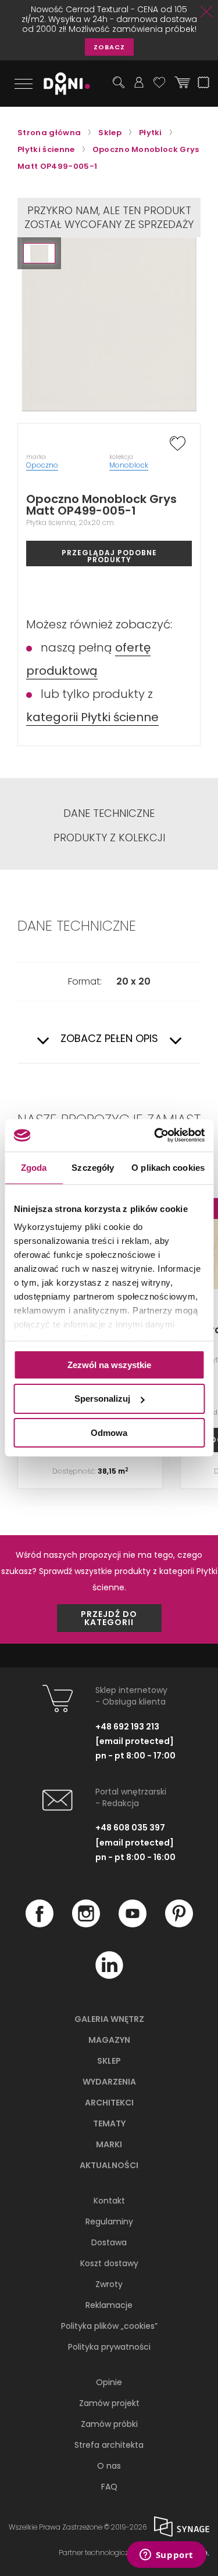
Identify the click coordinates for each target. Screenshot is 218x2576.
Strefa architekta (109, 2445)
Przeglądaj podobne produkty (109, 556)
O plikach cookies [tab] (168, 1167)
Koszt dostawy (109, 2263)
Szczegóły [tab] (93, 1167)
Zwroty (109, 2284)
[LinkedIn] (109, 1976)
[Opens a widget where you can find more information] (166, 2556)
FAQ (109, 2487)
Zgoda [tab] (34, 1167)
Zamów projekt (109, 2403)
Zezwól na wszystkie (109, 1364)
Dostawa (109, 2242)
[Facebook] (40, 1924)
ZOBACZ (109, 47)
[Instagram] (86, 1924)
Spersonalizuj (102, 1399)
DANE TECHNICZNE (109, 813)
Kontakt (109, 2201)
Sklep (109, 2061)
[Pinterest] (179, 1924)
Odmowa (109, 1433)
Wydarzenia (109, 2082)
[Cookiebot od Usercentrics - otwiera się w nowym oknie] (155, 1135)
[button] (39, 253)
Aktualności (109, 2165)
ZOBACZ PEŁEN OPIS (109, 1039)
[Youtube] (133, 1924)
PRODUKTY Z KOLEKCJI (109, 838)
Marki (109, 2144)
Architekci (109, 2103)
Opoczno (42, 465)
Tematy (109, 2123)
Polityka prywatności (109, 2347)
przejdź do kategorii (109, 1618)
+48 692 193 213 (127, 1727)
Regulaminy (109, 2222)
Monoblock (129, 465)
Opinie (109, 2382)
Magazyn (109, 2040)
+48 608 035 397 (130, 1828)
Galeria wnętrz (109, 2019)
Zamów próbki (109, 2424)
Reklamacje (109, 2305)
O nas (109, 2466)
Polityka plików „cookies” (109, 2326)
